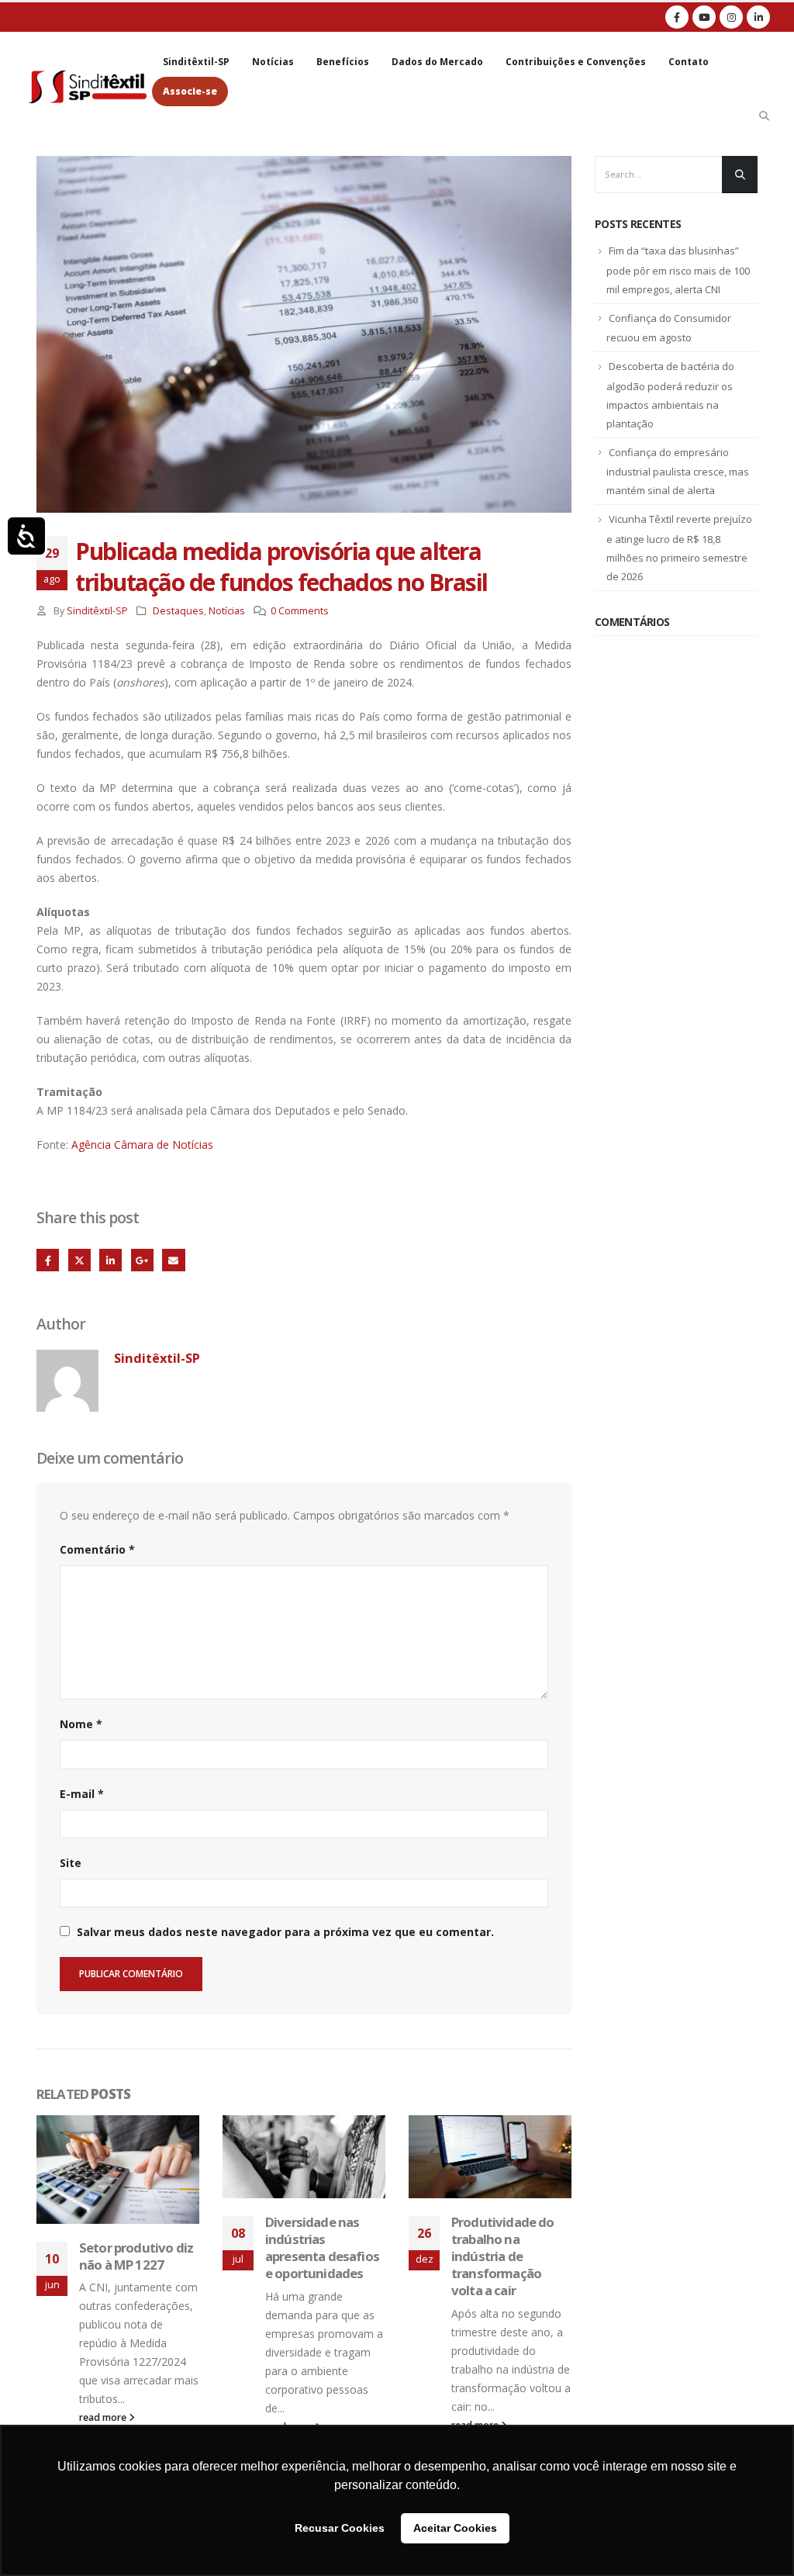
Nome (81, 1724)
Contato (689, 62)
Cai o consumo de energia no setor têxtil (504, 2239)
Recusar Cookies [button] (340, 2528)
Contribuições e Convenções (576, 62)
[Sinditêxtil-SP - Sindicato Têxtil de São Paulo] (88, 86)
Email (173, 1260)
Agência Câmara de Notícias (142, 1145)
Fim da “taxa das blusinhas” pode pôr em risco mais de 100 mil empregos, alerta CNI (678, 270)
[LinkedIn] (758, 17)
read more (476, 2391)
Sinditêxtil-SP (196, 62)
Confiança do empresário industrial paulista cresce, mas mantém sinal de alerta (678, 472)
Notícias (273, 62)
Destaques (178, 611)
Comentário (97, 1549)
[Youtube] (704, 17)
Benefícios (343, 62)
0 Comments (300, 611)
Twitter (79, 1260)
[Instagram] (731, 17)
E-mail (82, 1794)
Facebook (48, 1260)
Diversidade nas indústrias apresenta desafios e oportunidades (136, 2247)
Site (71, 1863)
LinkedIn (110, 1260)
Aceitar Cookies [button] (455, 2528)
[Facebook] (677, 17)
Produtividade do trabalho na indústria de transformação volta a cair (317, 2256)
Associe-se (190, 91)
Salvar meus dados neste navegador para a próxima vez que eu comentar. (285, 1932)
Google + (142, 1260)
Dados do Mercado (437, 62)
